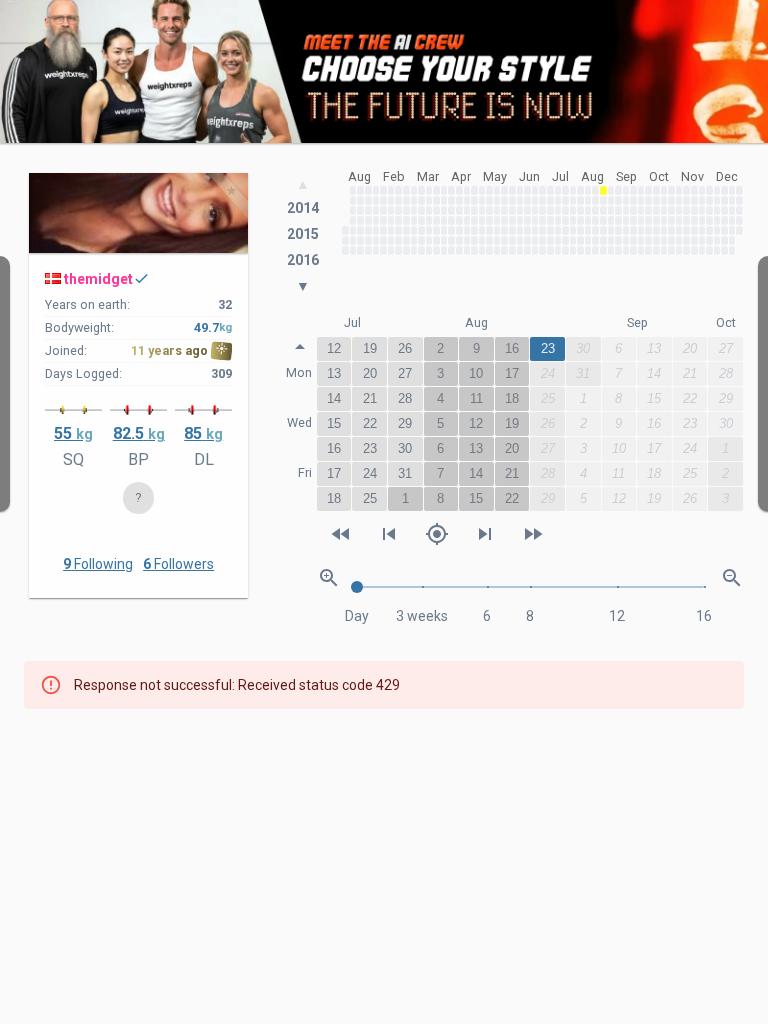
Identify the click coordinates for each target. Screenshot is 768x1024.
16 (334, 448)
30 (405, 448)
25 (370, 498)
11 (476, 398)
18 (334, 498)
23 (370, 448)
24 (370, 473)
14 (334, 398)
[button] (138, 498)
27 (405, 373)
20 (370, 373)
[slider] (357, 587)
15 (334, 423)
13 (334, 373)
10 (476, 373)
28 (405, 398)
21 (370, 398)
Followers (178, 564)
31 (405, 473)
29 (405, 423)
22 (370, 423)
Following (98, 564)
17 (334, 473)
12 (334, 348)
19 (370, 348)
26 (405, 348)
